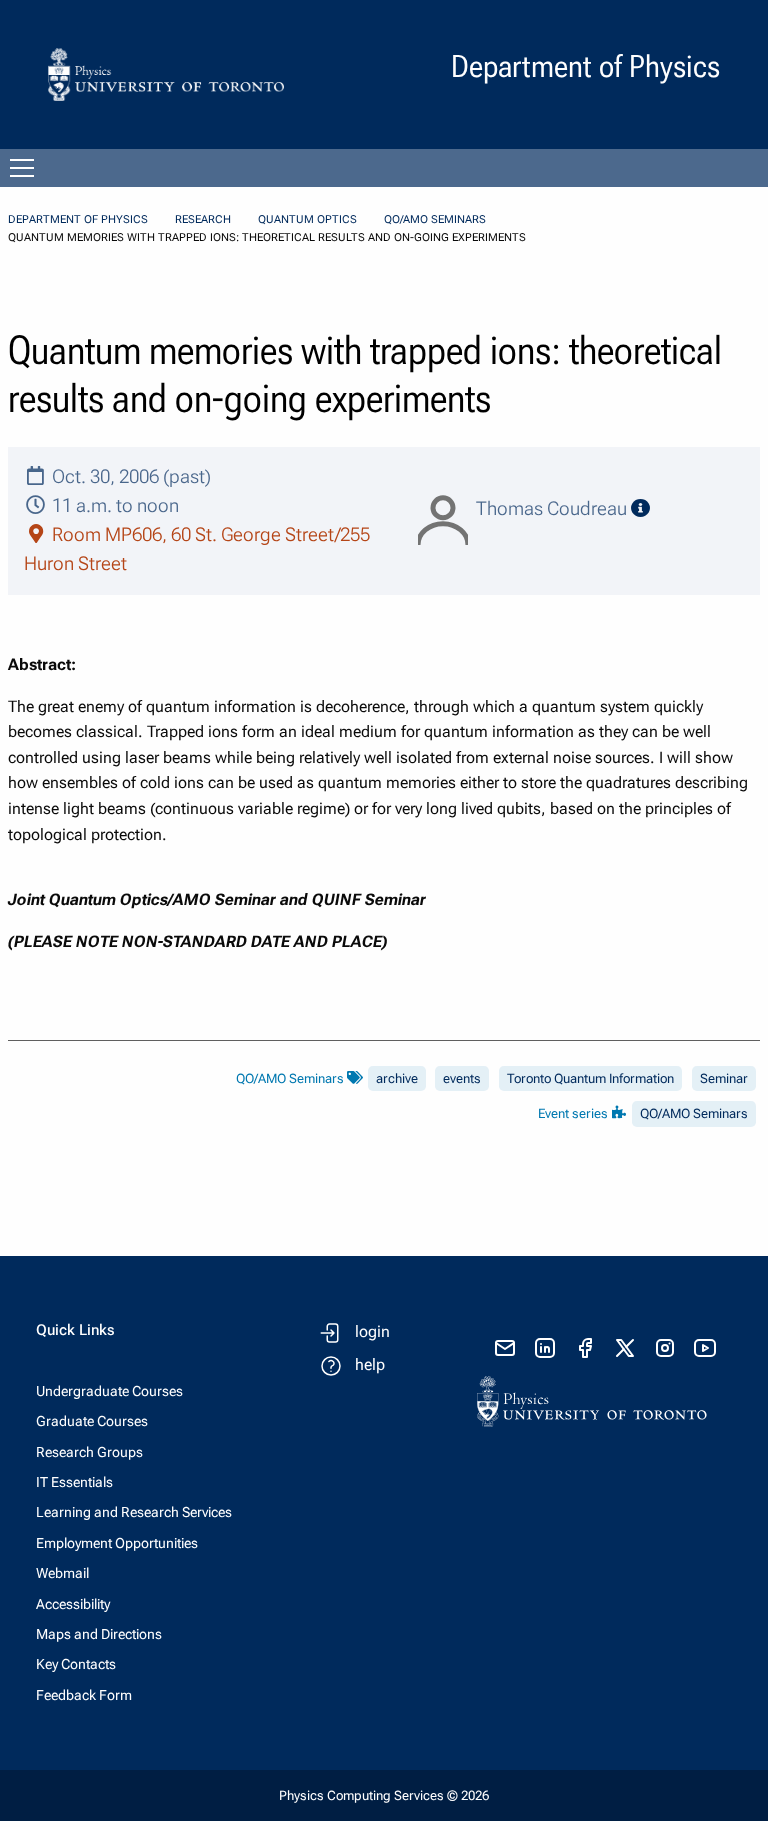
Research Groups (89, 1452)
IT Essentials (74, 1482)
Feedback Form (84, 1695)
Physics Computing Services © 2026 (384, 1795)
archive (397, 1078)
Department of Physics (78, 219)
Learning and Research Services (134, 1512)
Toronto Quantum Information (590, 1078)
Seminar (724, 1078)
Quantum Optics (307, 219)
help (370, 1364)
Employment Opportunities (117, 1543)
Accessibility (73, 1604)
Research (203, 219)
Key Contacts (76, 1664)
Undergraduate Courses (109, 1391)
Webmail (62, 1573)
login (372, 1331)
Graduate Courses (92, 1421)
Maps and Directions (99, 1634)
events (462, 1078)
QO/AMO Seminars (435, 219)
